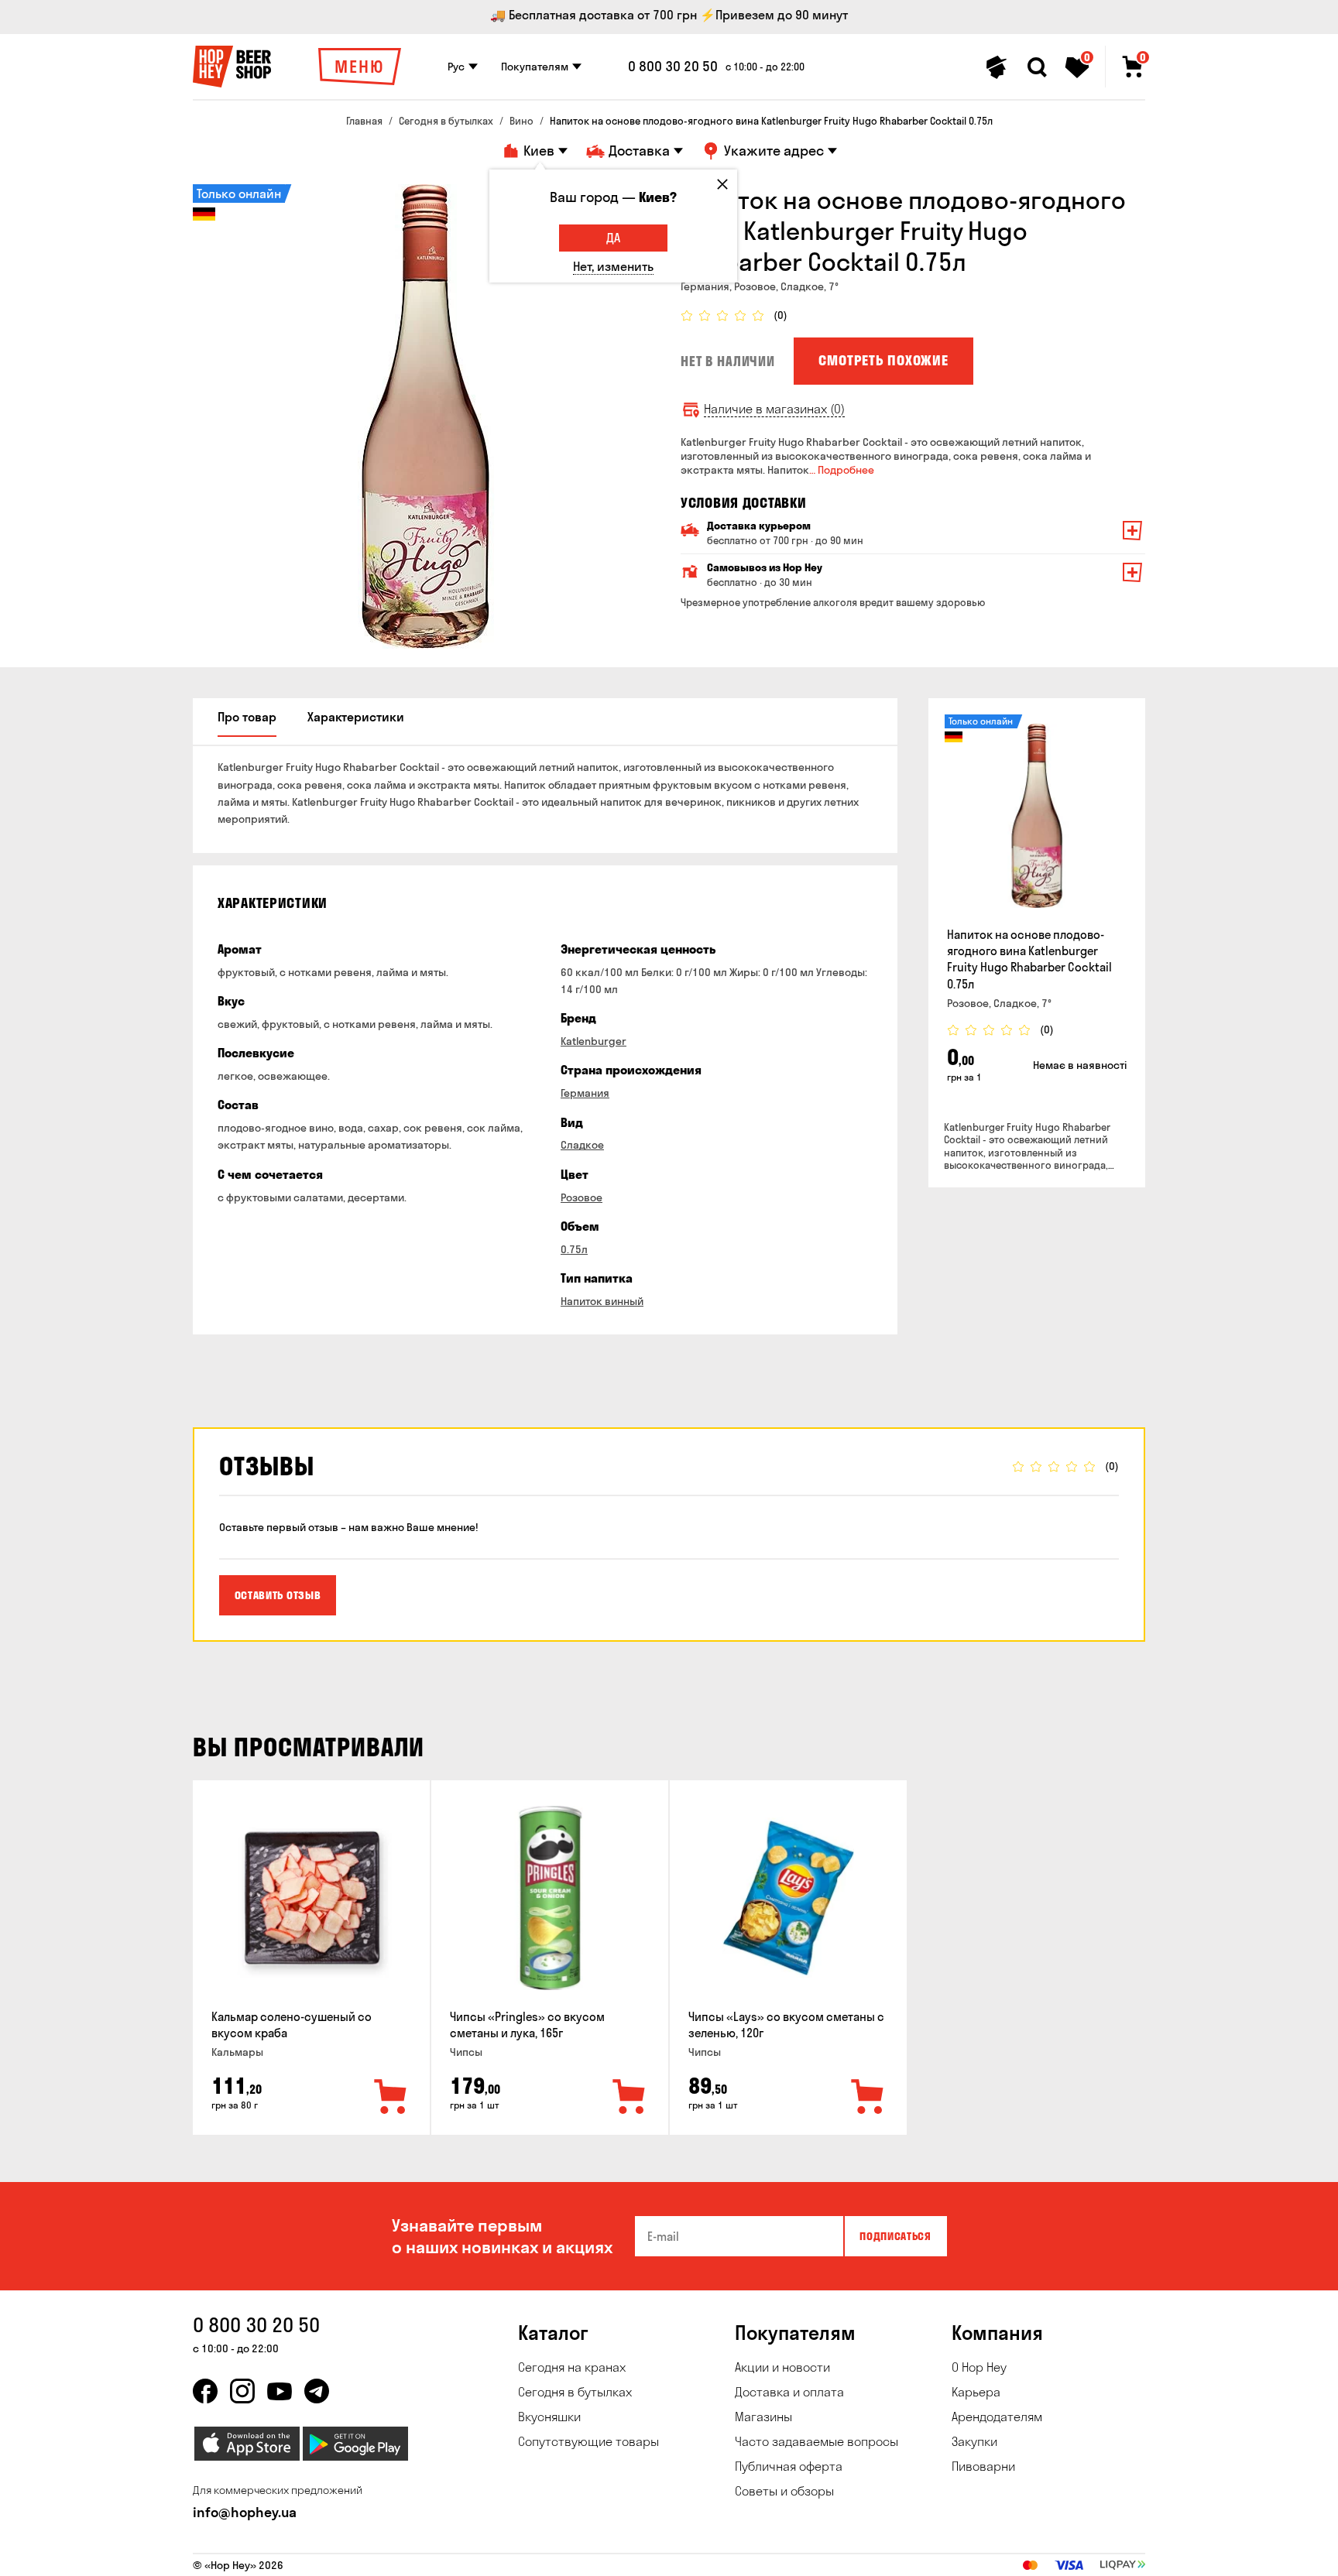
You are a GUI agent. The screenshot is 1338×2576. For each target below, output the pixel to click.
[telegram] (317, 2391)
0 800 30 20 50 (673, 67)
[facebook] (205, 2391)
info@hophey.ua (245, 2512)
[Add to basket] (391, 2098)
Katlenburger (594, 1041)
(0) (780, 315)
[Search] (1037, 67)
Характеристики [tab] (356, 717)
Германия (585, 1093)
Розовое (582, 1197)
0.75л (574, 1249)
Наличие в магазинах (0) (774, 409)
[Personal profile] (997, 67)
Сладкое (582, 1145)
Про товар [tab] (247, 717)
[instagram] (242, 2391)
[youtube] (280, 2391)
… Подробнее (842, 470)
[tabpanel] (425, 416)
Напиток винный (602, 1301)
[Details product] (1037, 816)
